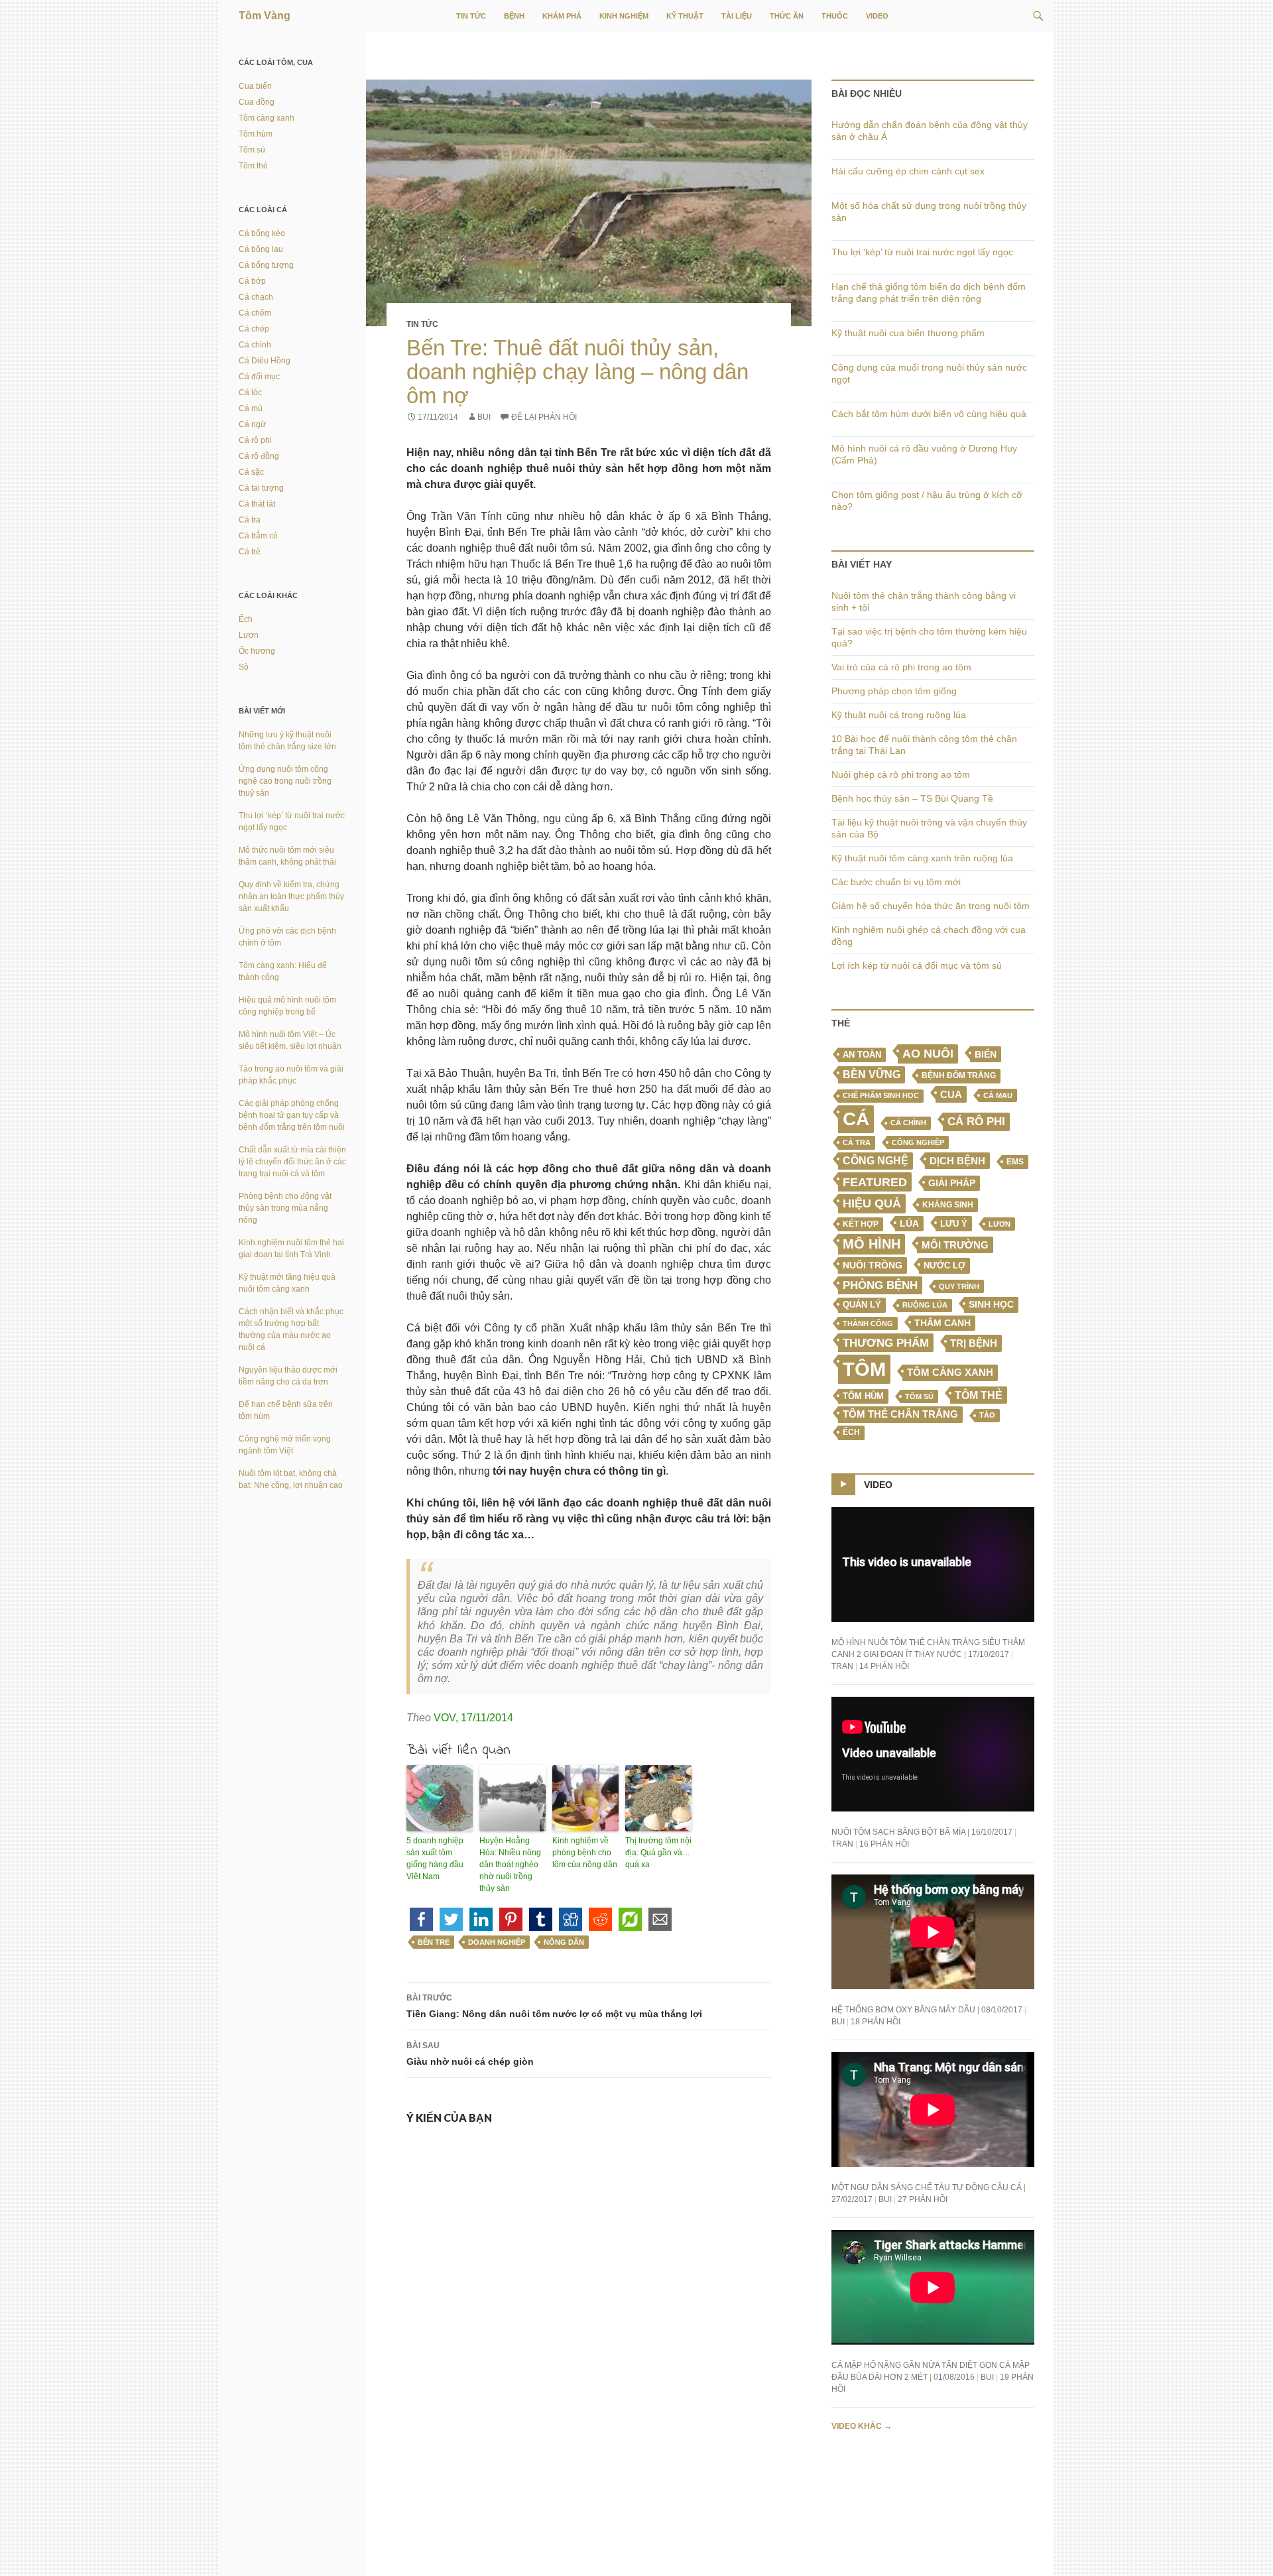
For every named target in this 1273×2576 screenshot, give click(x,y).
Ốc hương (257, 651)
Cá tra (857, 1142)
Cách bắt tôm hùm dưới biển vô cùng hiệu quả (929, 414)
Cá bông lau (261, 249)
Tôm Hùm (863, 1396)
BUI (484, 417)
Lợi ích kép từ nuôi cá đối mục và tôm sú (917, 965)
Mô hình (872, 1244)
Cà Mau (998, 1095)
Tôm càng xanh (950, 1373)
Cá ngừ (252, 424)
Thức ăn (787, 16)
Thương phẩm (886, 1343)
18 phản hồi (876, 2022)
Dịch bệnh (957, 1161)
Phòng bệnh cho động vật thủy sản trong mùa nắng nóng (285, 1208)
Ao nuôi (928, 1054)
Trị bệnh (974, 1343)
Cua (951, 1094)
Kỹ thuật (685, 16)
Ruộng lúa (925, 1305)
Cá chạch (256, 297)
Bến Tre (434, 1942)
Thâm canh (942, 1323)
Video (877, 16)
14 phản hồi (884, 1666)
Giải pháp (952, 1183)
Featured (875, 1182)
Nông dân (564, 1942)
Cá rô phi (976, 1122)
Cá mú (251, 408)
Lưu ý (954, 1224)
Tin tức (471, 16)
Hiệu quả (872, 1203)
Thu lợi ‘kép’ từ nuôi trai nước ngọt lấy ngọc (922, 252)
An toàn (862, 1055)
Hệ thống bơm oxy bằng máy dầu (903, 2010)
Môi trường (955, 1245)
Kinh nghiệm (624, 16)
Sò (244, 667)
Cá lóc (250, 393)
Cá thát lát (257, 504)
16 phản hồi (884, 1844)
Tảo (987, 1415)
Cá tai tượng (261, 488)
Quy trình (959, 1286)
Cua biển (255, 86)
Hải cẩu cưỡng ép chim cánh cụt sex (908, 171)
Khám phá (562, 16)
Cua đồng (257, 102)
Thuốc (835, 16)
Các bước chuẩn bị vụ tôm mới (896, 882)
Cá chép (254, 329)
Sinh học (991, 1304)
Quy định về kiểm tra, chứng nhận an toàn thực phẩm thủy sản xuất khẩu (291, 896)
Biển (986, 1054)
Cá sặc (251, 472)
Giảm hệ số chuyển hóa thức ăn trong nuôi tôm (931, 906)
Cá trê (250, 552)
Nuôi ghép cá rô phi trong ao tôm (901, 774)
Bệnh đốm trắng (959, 1075)
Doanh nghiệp (497, 1942)
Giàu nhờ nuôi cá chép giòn (470, 2054)
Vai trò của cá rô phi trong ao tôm (901, 667)
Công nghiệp (918, 1142)
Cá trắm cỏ (258, 536)
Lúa (909, 1224)
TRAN (842, 1666)
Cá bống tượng (266, 265)
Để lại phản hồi (544, 417)
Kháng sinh (948, 1205)
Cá (856, 1119)
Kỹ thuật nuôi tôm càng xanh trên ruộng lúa (922, 858)
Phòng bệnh (880, 1285)
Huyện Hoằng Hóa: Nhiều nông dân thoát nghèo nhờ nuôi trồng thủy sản (510, 1865)
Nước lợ (944, 1265)
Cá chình (908, 1123)
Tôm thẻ (979, 1395)
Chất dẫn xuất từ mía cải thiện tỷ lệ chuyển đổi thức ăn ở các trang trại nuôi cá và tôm (292, 1162)
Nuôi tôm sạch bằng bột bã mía (898, 1832)
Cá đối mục (259, 377)
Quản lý (862, 1305)
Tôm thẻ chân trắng (900, 1414)
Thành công (868, 1323)
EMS (1015, 1162)
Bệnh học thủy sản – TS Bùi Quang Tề (912, 798)
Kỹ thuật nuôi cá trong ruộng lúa (899, 715)
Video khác (862, 2426)
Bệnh (514, 16)
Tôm (864, 1369)
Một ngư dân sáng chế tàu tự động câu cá (927, 2187)
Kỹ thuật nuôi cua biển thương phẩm (908, 333)
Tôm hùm (256, 134)
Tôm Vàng (265, 16)
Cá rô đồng (259, 456)
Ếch (851, 1432)
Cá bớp (252, 281)
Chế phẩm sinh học (881, 1095)
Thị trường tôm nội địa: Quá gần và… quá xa (658, 1853)
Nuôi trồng (873, 1265)
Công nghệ (876, 1161)
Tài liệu (737, 16)
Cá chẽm (255, 313)
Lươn (1000, 1224)
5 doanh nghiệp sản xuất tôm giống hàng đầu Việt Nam (435, 1859)
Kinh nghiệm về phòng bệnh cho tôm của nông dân (585, 1853)
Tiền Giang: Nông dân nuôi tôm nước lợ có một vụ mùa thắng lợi (554, 2006)
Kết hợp (861, 1224)
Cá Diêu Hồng (265, 361)
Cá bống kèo (262, 233)
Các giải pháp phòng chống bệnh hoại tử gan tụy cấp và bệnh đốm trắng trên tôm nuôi (292, 1115)
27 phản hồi (923, 2199)
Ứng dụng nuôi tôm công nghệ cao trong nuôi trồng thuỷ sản (285, 781)
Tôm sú (919, 1396)
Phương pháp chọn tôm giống (894, 691)
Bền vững (872, 1074)
